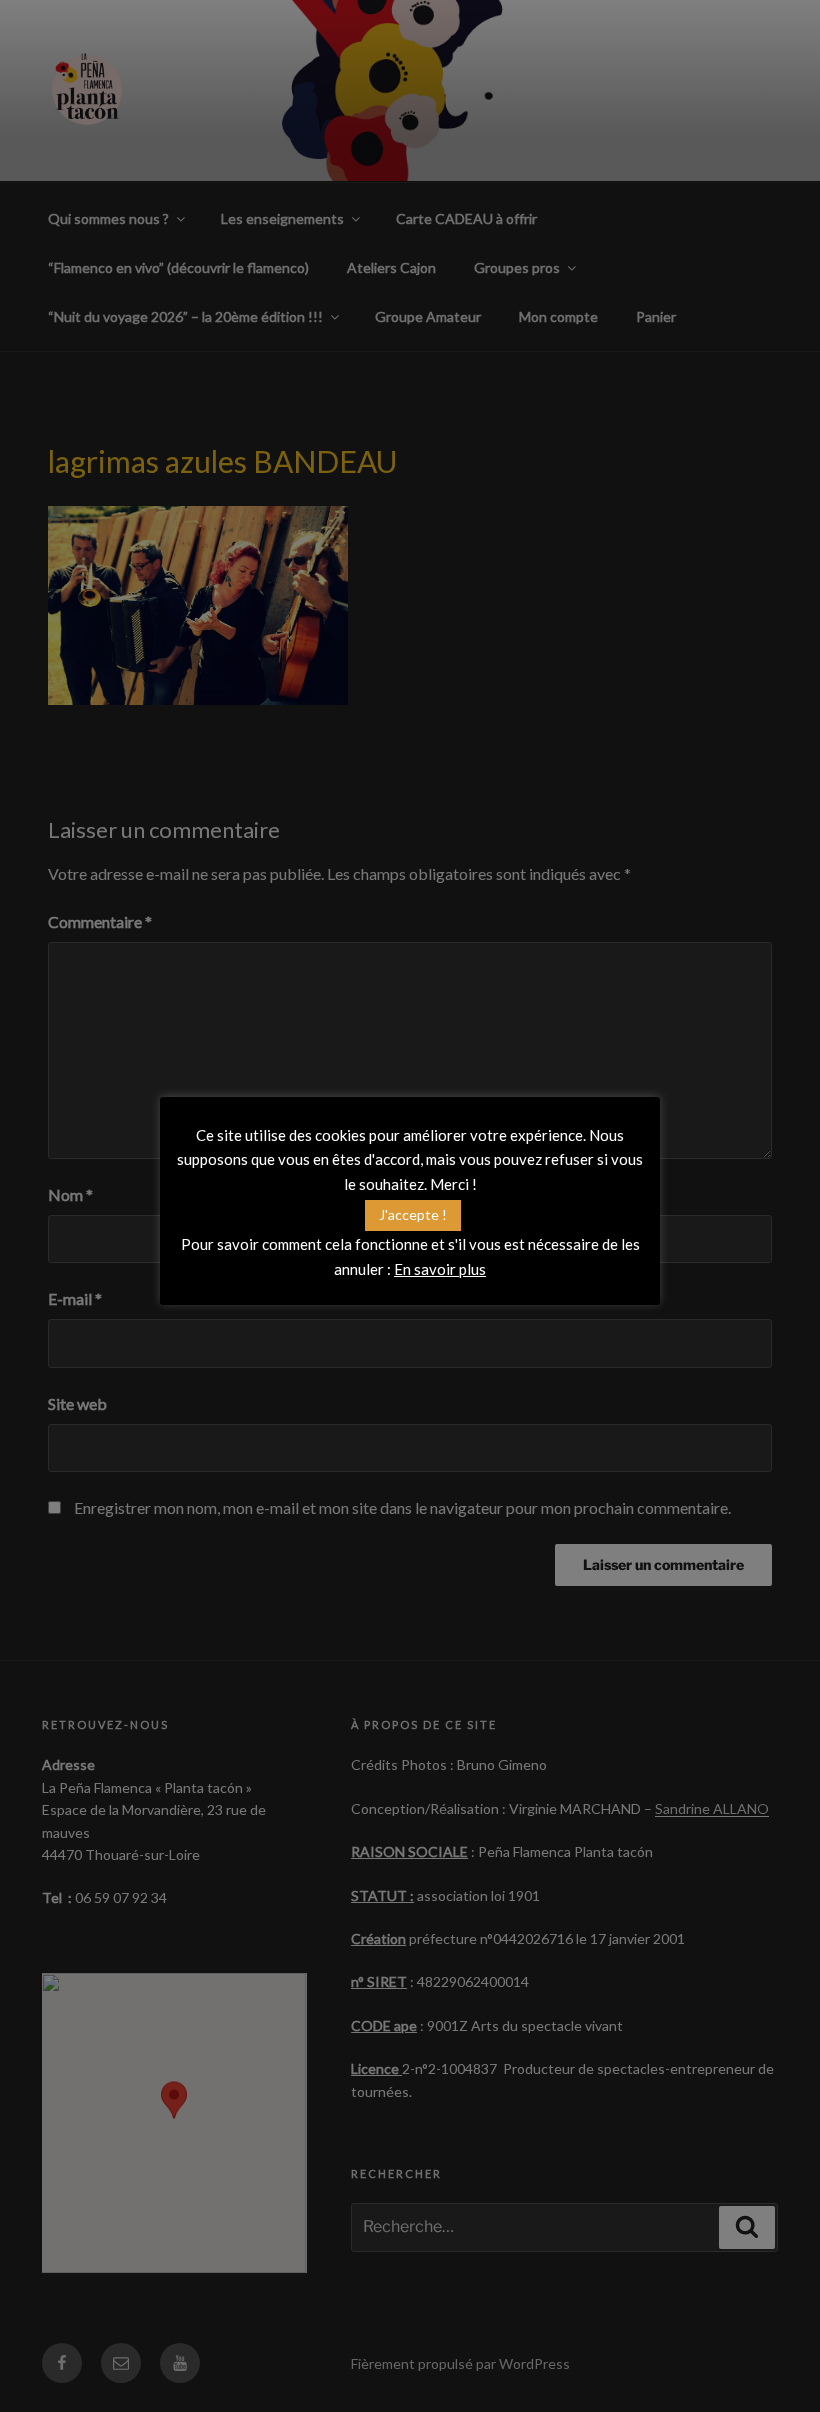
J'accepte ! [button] (413, 1214)
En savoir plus (440, 1269)
